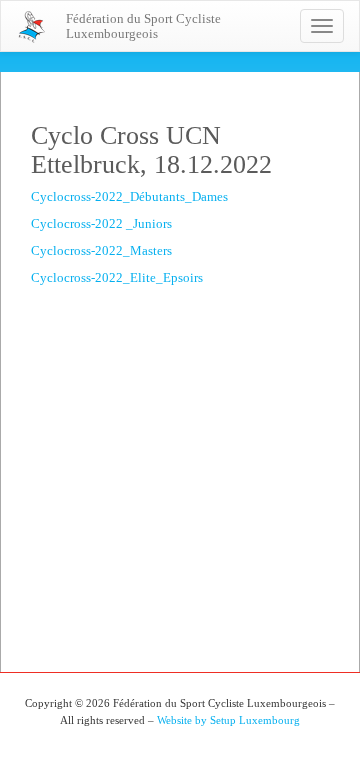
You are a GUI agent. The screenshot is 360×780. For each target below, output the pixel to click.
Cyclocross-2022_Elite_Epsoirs (117, 277)
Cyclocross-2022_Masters (101, 250)
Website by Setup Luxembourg (228, 720)
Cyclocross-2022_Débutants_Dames (129, 196)
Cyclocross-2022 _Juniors (101, 223)
